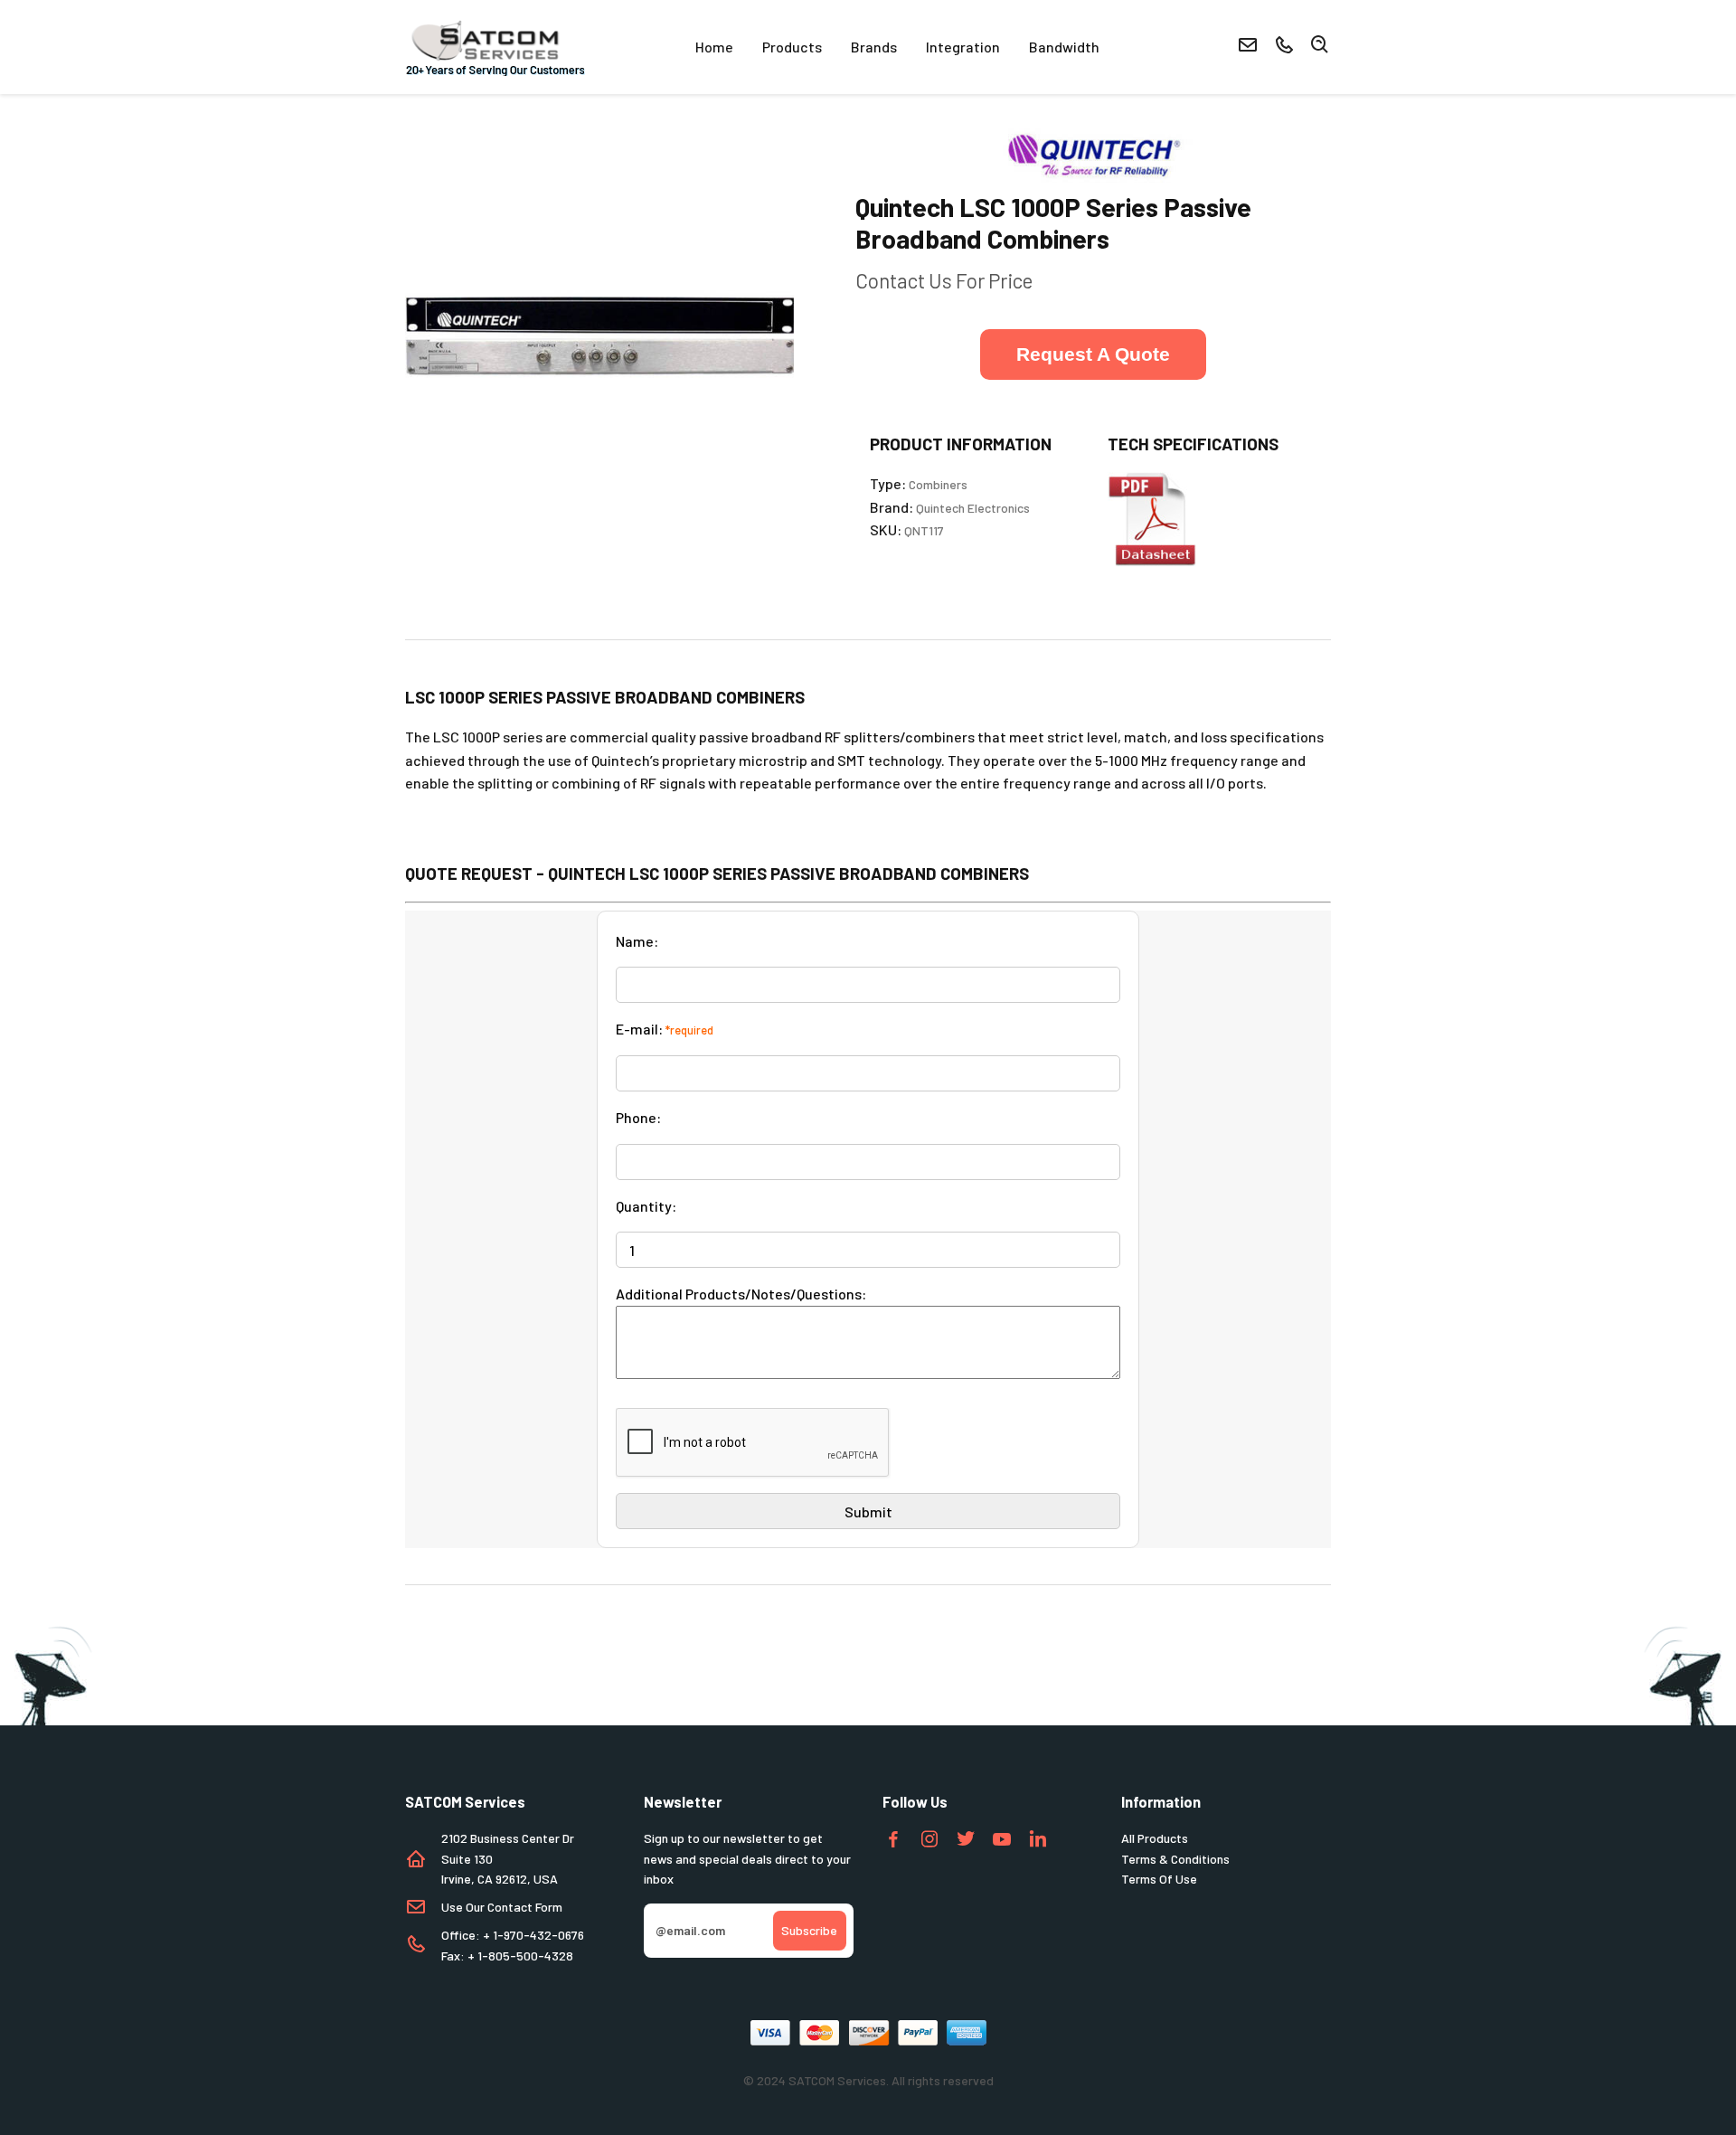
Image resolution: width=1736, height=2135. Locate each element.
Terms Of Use (1159, 1879)
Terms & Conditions (1175, 1859)
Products (792, 47)
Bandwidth (1064, 47)
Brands (874, 47)
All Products (1155, 1838)
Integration (963, 47)
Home (714, 47)
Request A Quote (1093, 354)
